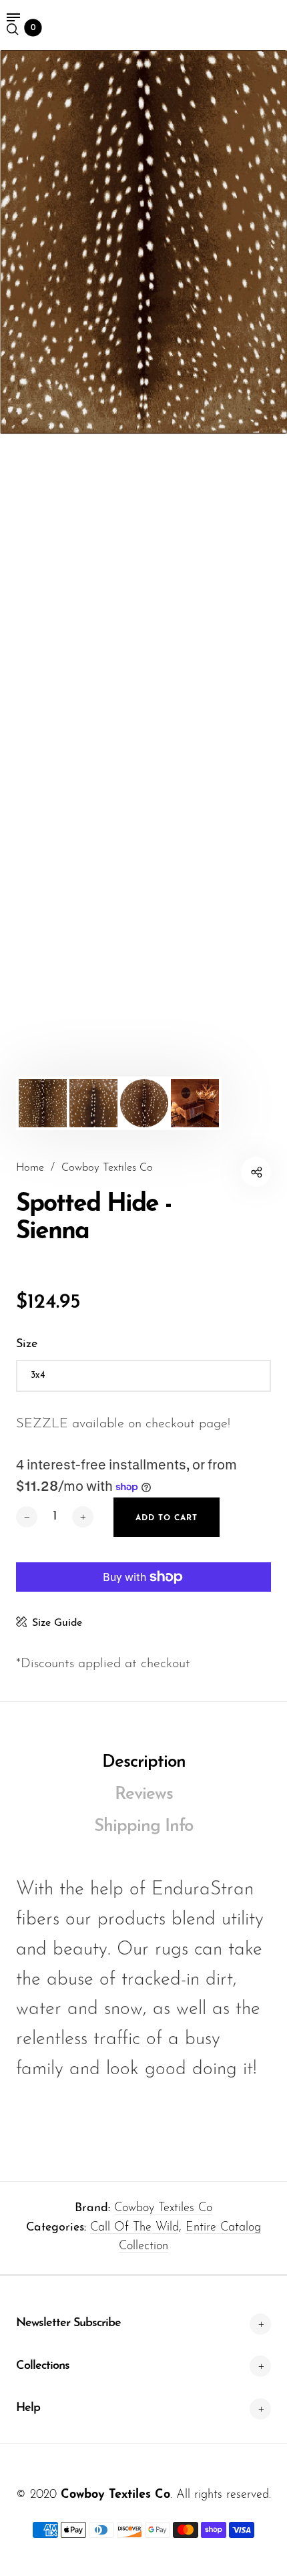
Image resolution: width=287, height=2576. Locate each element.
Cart (33, 28)
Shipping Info (143, 1827)
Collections (43, 2366)
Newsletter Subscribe (68, 2323)
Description (144, 1762)
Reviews (144, 1795)
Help (28, 2408)
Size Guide (57, 1623)
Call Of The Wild (134, 2228)
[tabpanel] (143, 242)
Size (27, 1344)
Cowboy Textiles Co (163, 2208)
